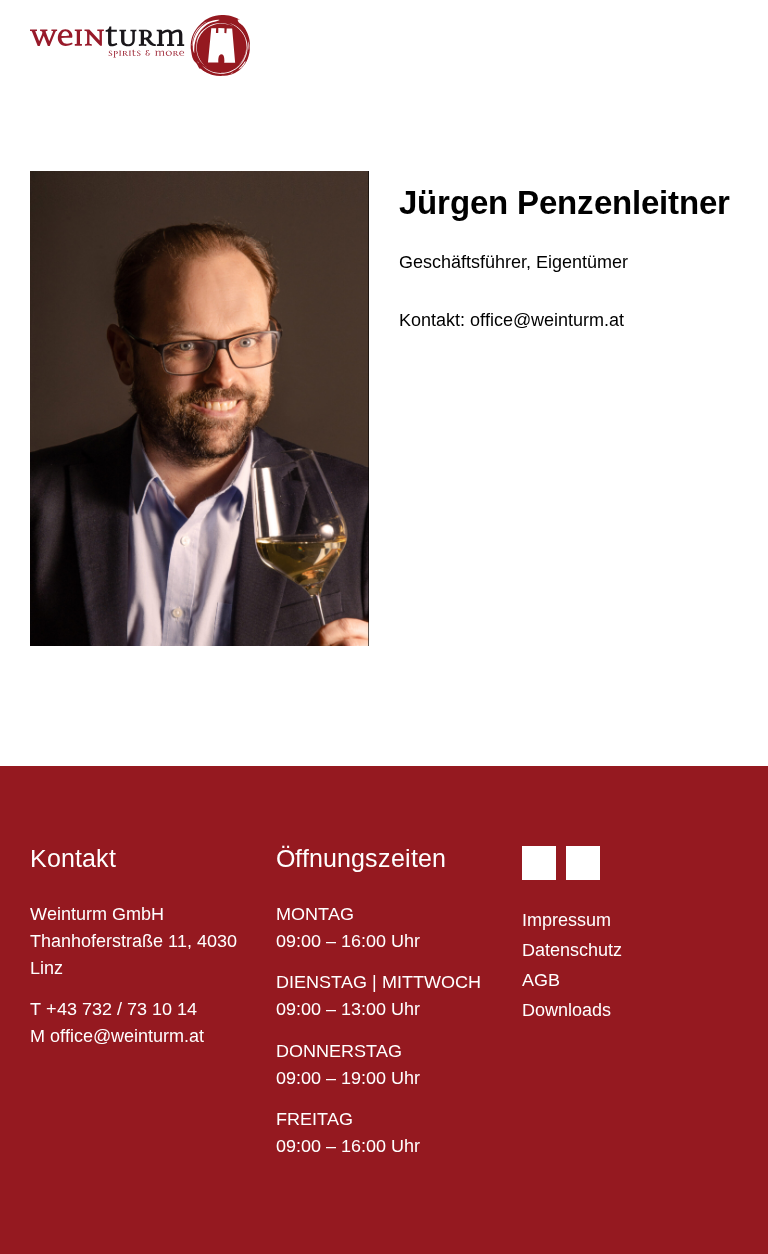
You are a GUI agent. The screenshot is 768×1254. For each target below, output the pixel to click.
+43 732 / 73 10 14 (121, 1009)
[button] (724, 40)
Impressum (566, 920)
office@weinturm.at (511, 320)
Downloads (566, 1010)
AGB (541, 980)
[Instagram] (583, 863)
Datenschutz (572, 950)
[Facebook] (539, 863)
